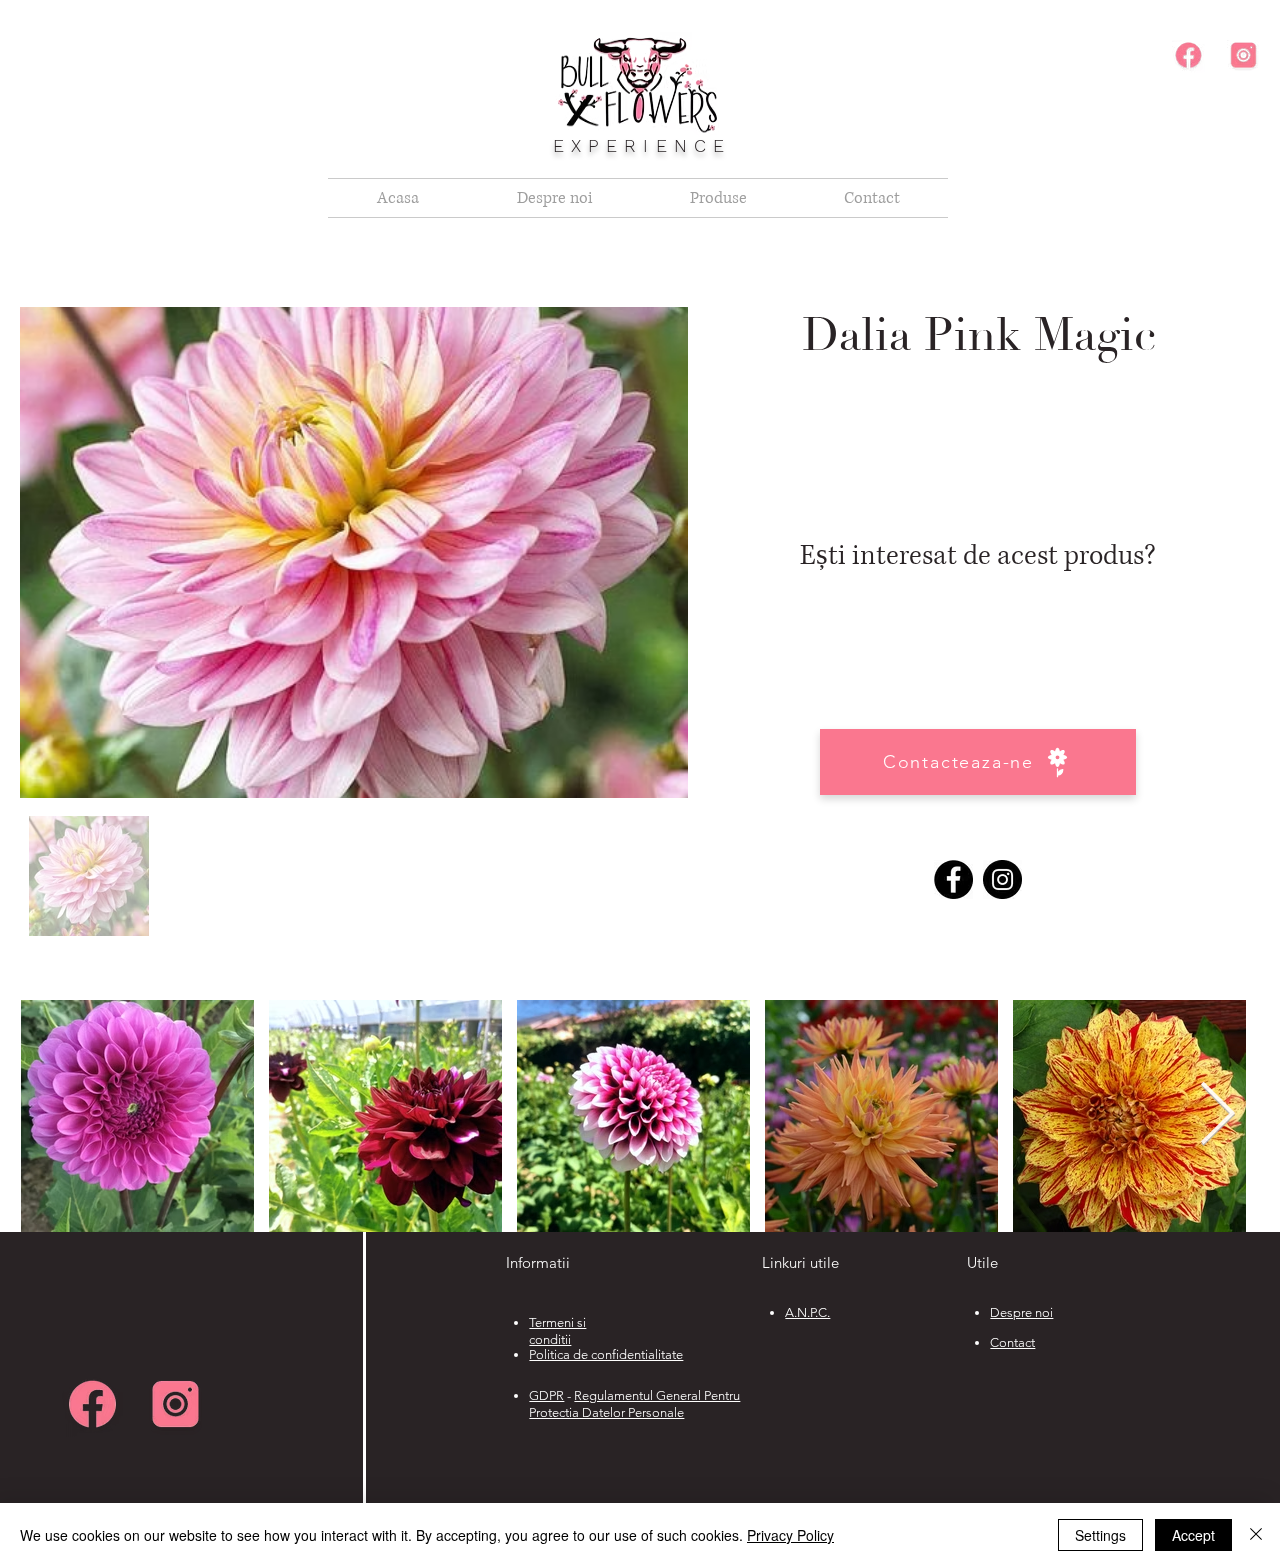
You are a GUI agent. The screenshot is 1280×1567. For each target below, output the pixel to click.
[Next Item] (1217, 1115)
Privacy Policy (790, 1535)
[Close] (1256, 1535)
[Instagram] (1002, 879)
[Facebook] (953, 879)
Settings (1100, 1535)
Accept (1193, 1535)
